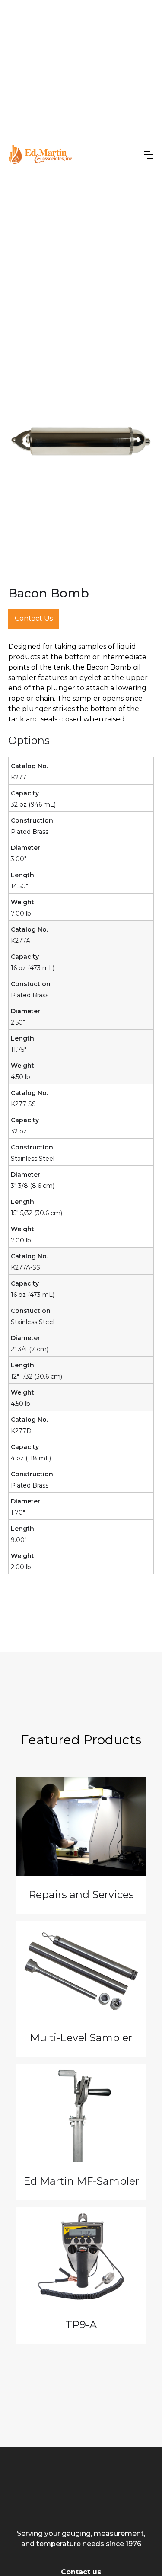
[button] (149, 155)
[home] (41, 155)
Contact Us (34, 618)
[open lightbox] (81, 441)
